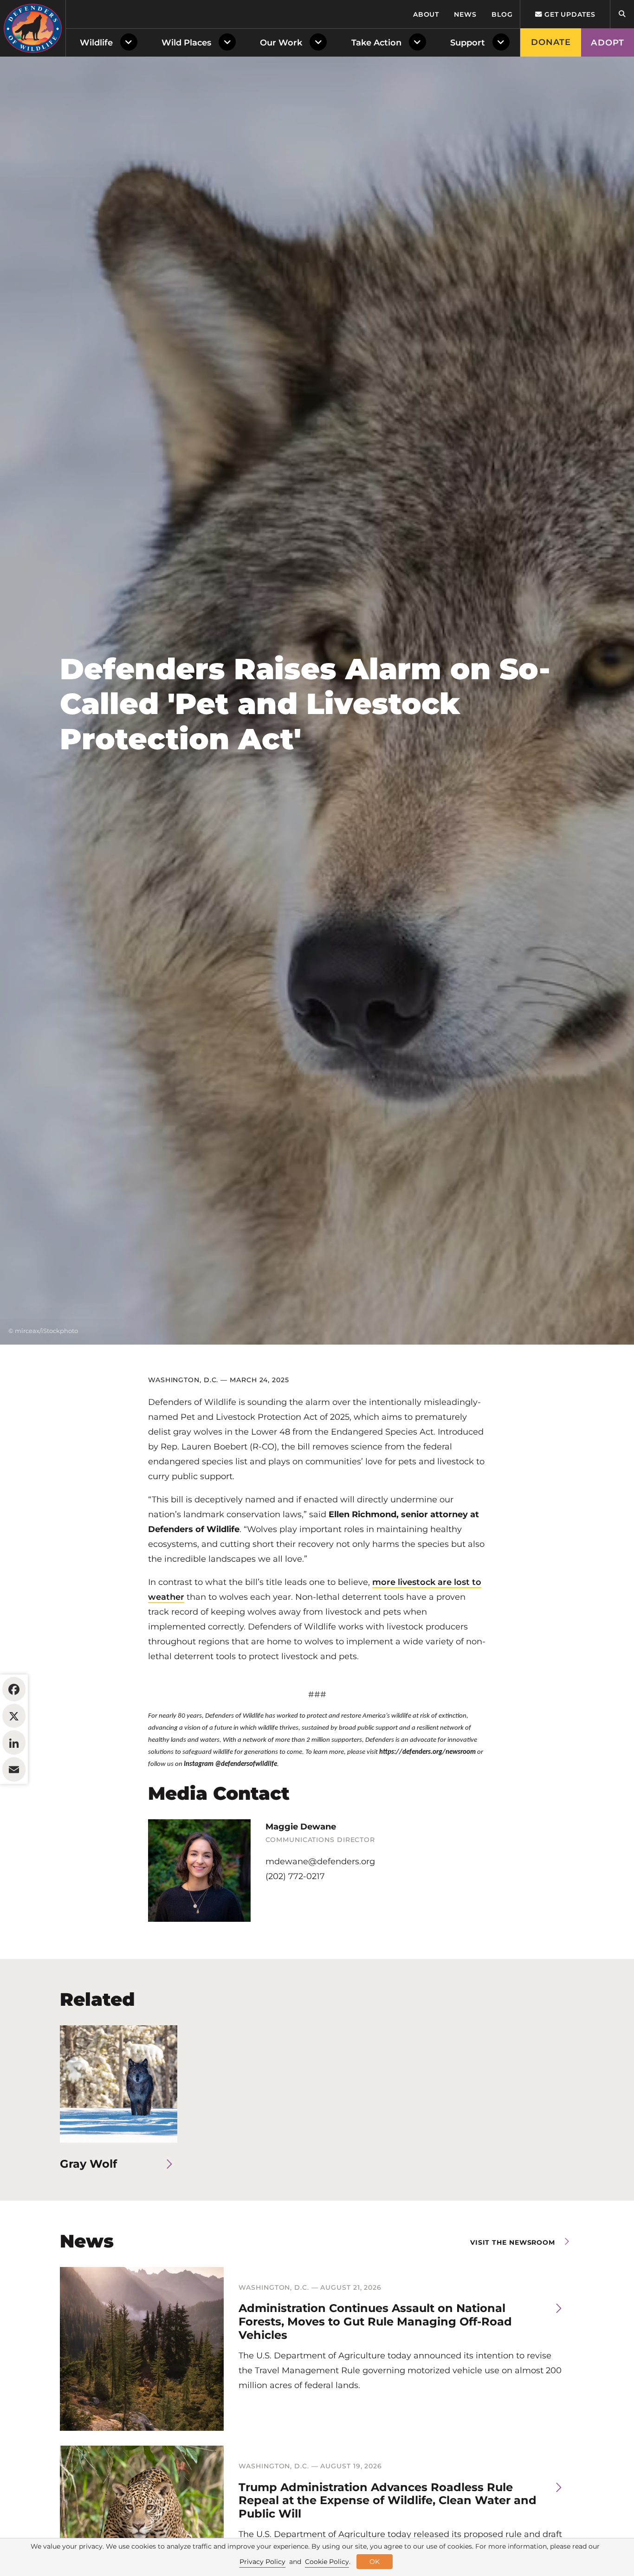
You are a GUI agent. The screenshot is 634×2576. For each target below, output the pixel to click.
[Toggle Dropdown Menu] (131, 43)
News (465, 14)
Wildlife (96, 43)
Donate (551, 42)
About (426, 14)
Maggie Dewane (301, 1827)
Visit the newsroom (513, 2242)
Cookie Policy (327, 2562)
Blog (502, 14)
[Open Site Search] (622, 14)
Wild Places (186, 43)
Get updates (569, 14)
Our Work (281, 43)
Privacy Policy (262, 2562)
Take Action (376, 43)
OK (375, 2562)
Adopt (608, 43)
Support (468, 43)
